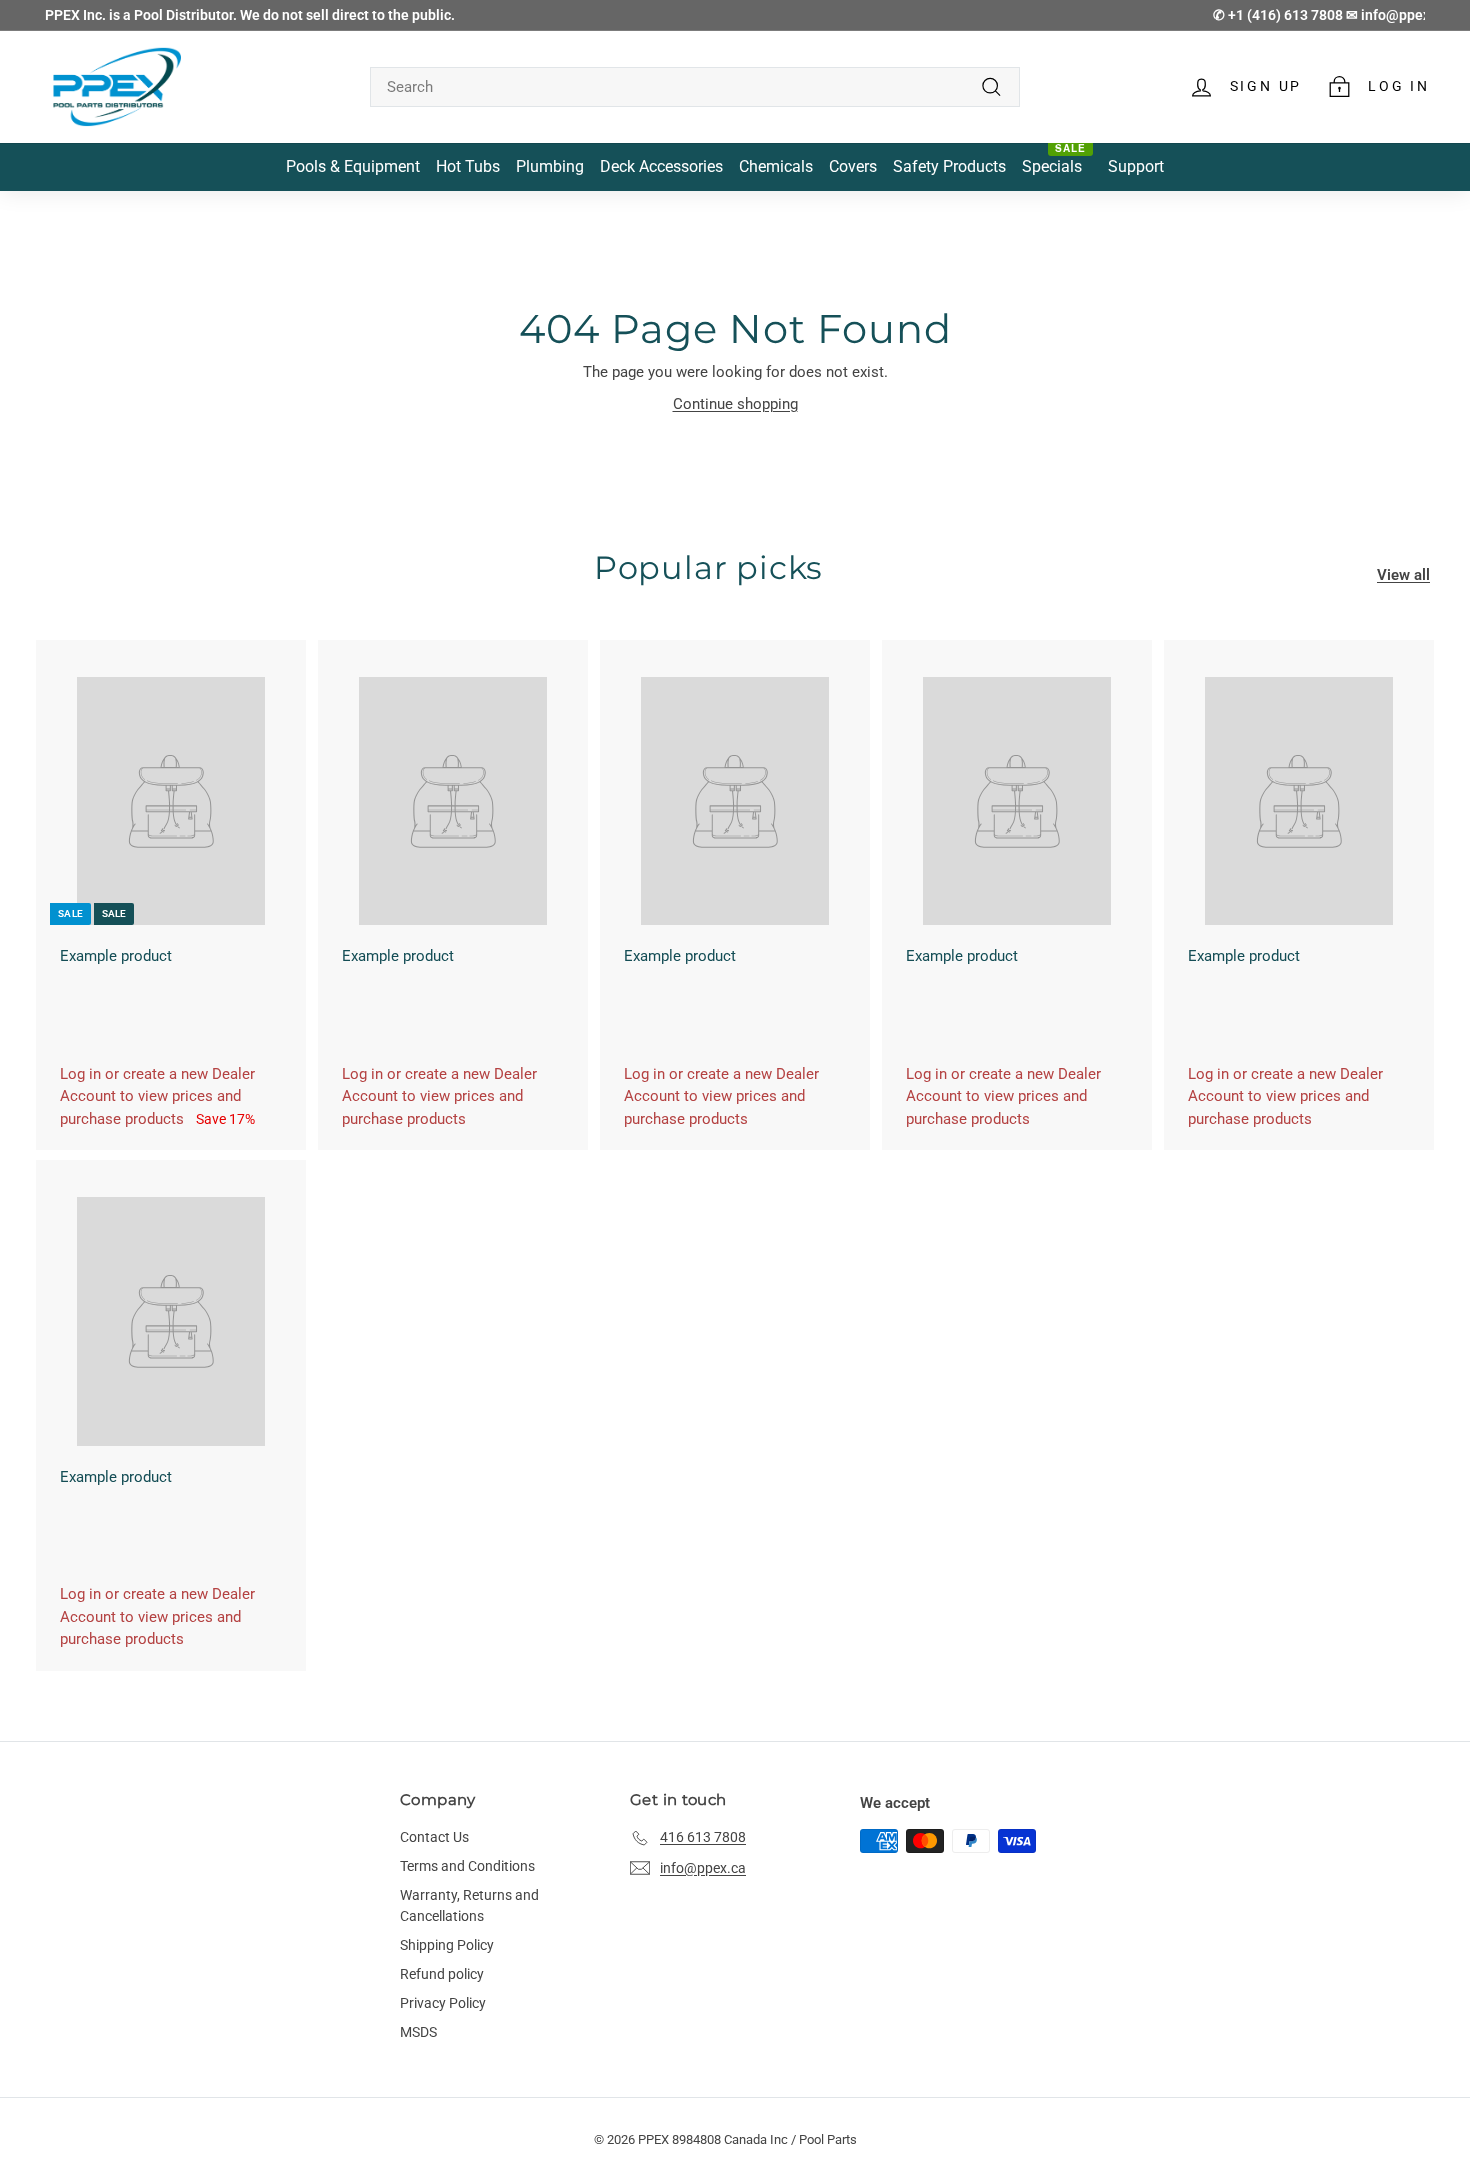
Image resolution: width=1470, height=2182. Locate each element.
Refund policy (442, 1974)
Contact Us (434, 1837)
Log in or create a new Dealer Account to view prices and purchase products (157, 1096)
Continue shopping (735, 404)
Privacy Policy (443, 2003)
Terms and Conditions (467, 1866)
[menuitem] (353, 167)
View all (1403, 575)
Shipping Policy (447, 1945)
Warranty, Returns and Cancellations (469, 1905)
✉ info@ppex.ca (1397, 15)
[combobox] (695, 87)
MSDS (418, 2032)
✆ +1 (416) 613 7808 (1279, 15)
